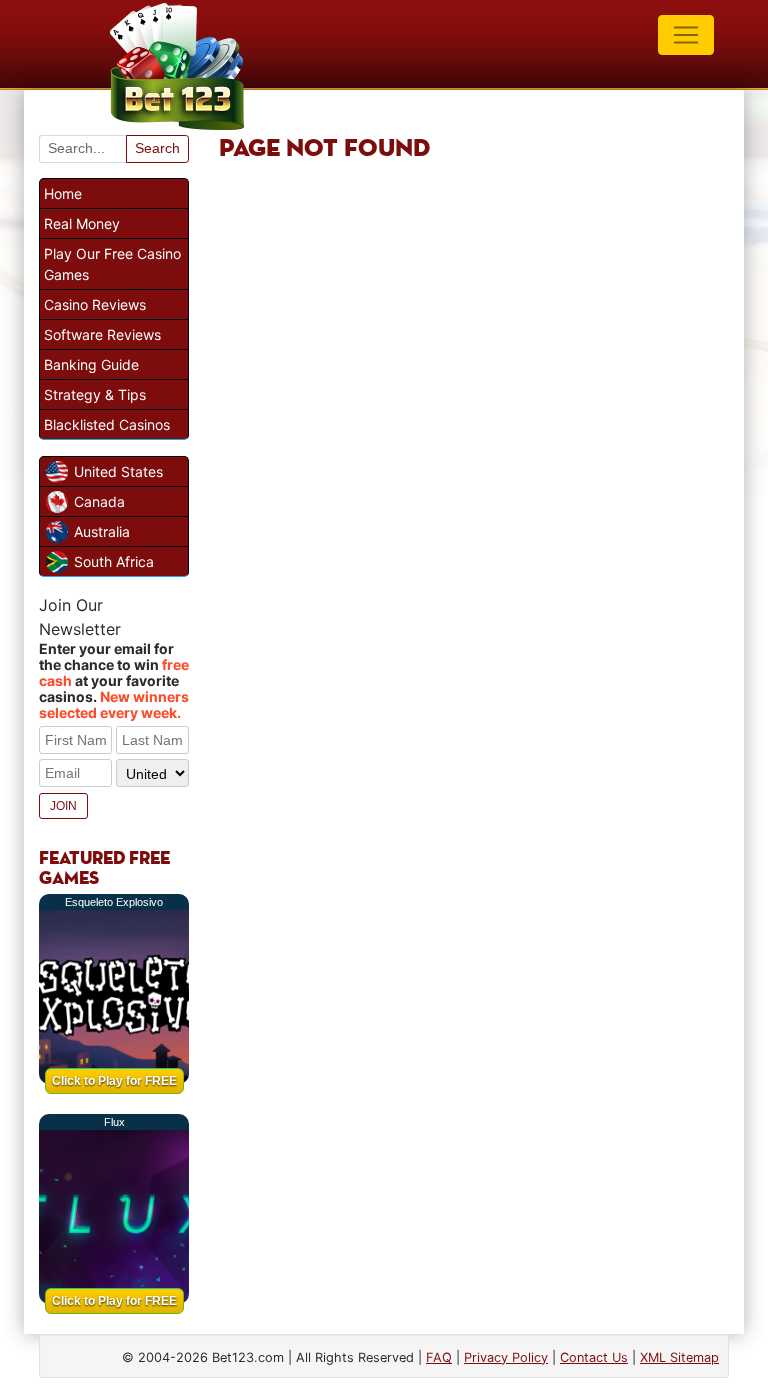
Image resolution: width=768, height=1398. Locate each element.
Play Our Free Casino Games (112, 264)
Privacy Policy (506, 1357)
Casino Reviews (95, 304)
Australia (102, 531)
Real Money (82, 223)
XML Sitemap (679, 1357)
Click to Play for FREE (114, 1081)
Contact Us (594, 1357)
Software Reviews (102, 334)
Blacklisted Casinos (107, 424)
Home (63, 193)
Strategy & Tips (95, 394)
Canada (99, 501)
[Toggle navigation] (686, 35)
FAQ (439, 1357)
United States (118, 471)
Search (157, 148)
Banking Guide (91, 364)
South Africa (114, 561)
